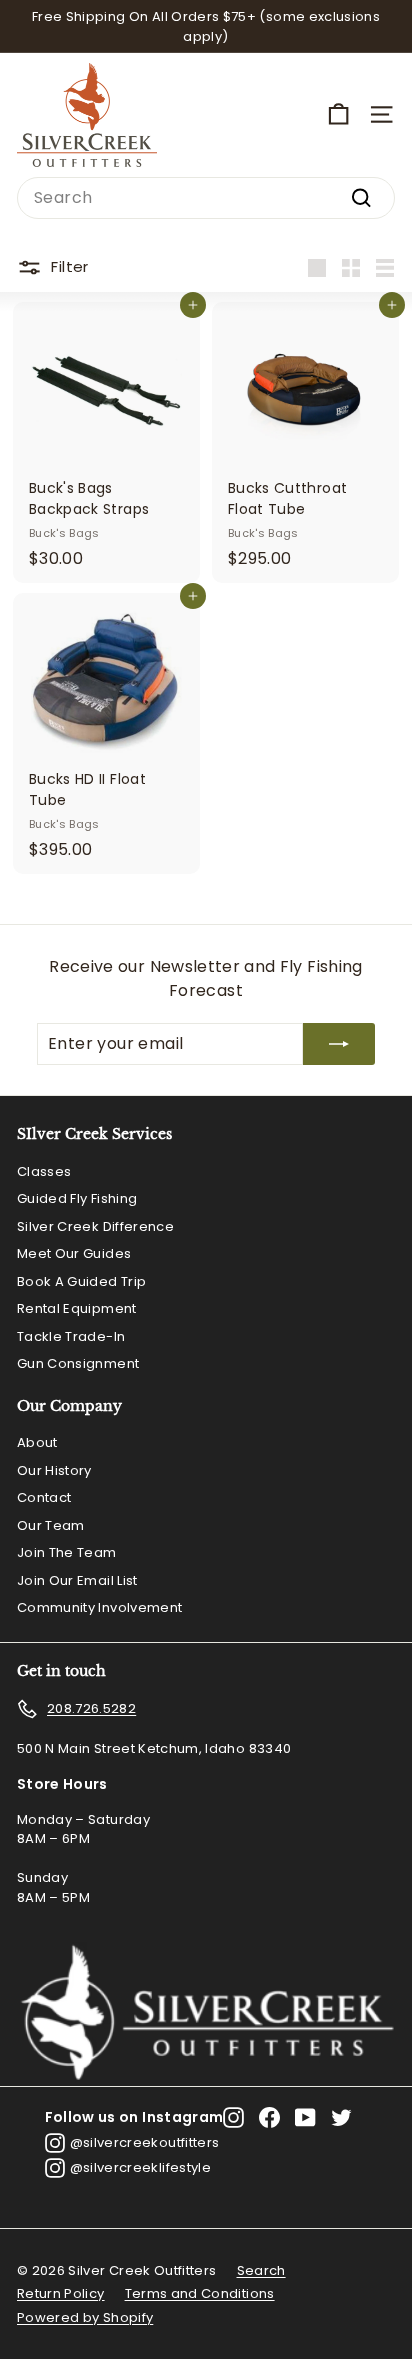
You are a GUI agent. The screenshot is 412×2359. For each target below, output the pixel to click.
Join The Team (67, 1552)
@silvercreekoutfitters (145, 2142)
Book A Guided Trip (81, 1281)
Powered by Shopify (85, 2317)
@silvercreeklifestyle (140, 2167)
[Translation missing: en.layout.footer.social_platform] (233, 2117)
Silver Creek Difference (95, 1226)
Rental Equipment (77, 1308)
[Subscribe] (339, 1044)
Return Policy (61, 2293)
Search (261, 2270)
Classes (44, 1171)
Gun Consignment (78, 1363)
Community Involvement (99, 1607)
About (37, 1442)
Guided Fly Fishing (77, 1198)
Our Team (51, 1525)
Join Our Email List (77, 1580)
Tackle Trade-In (71, 1336)
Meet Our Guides (74, 1253)
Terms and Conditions (200, 2293)
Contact (44, 1497)
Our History (54, 1470)
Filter (69, 266)
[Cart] (338, 114)
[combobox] (206, 198)
